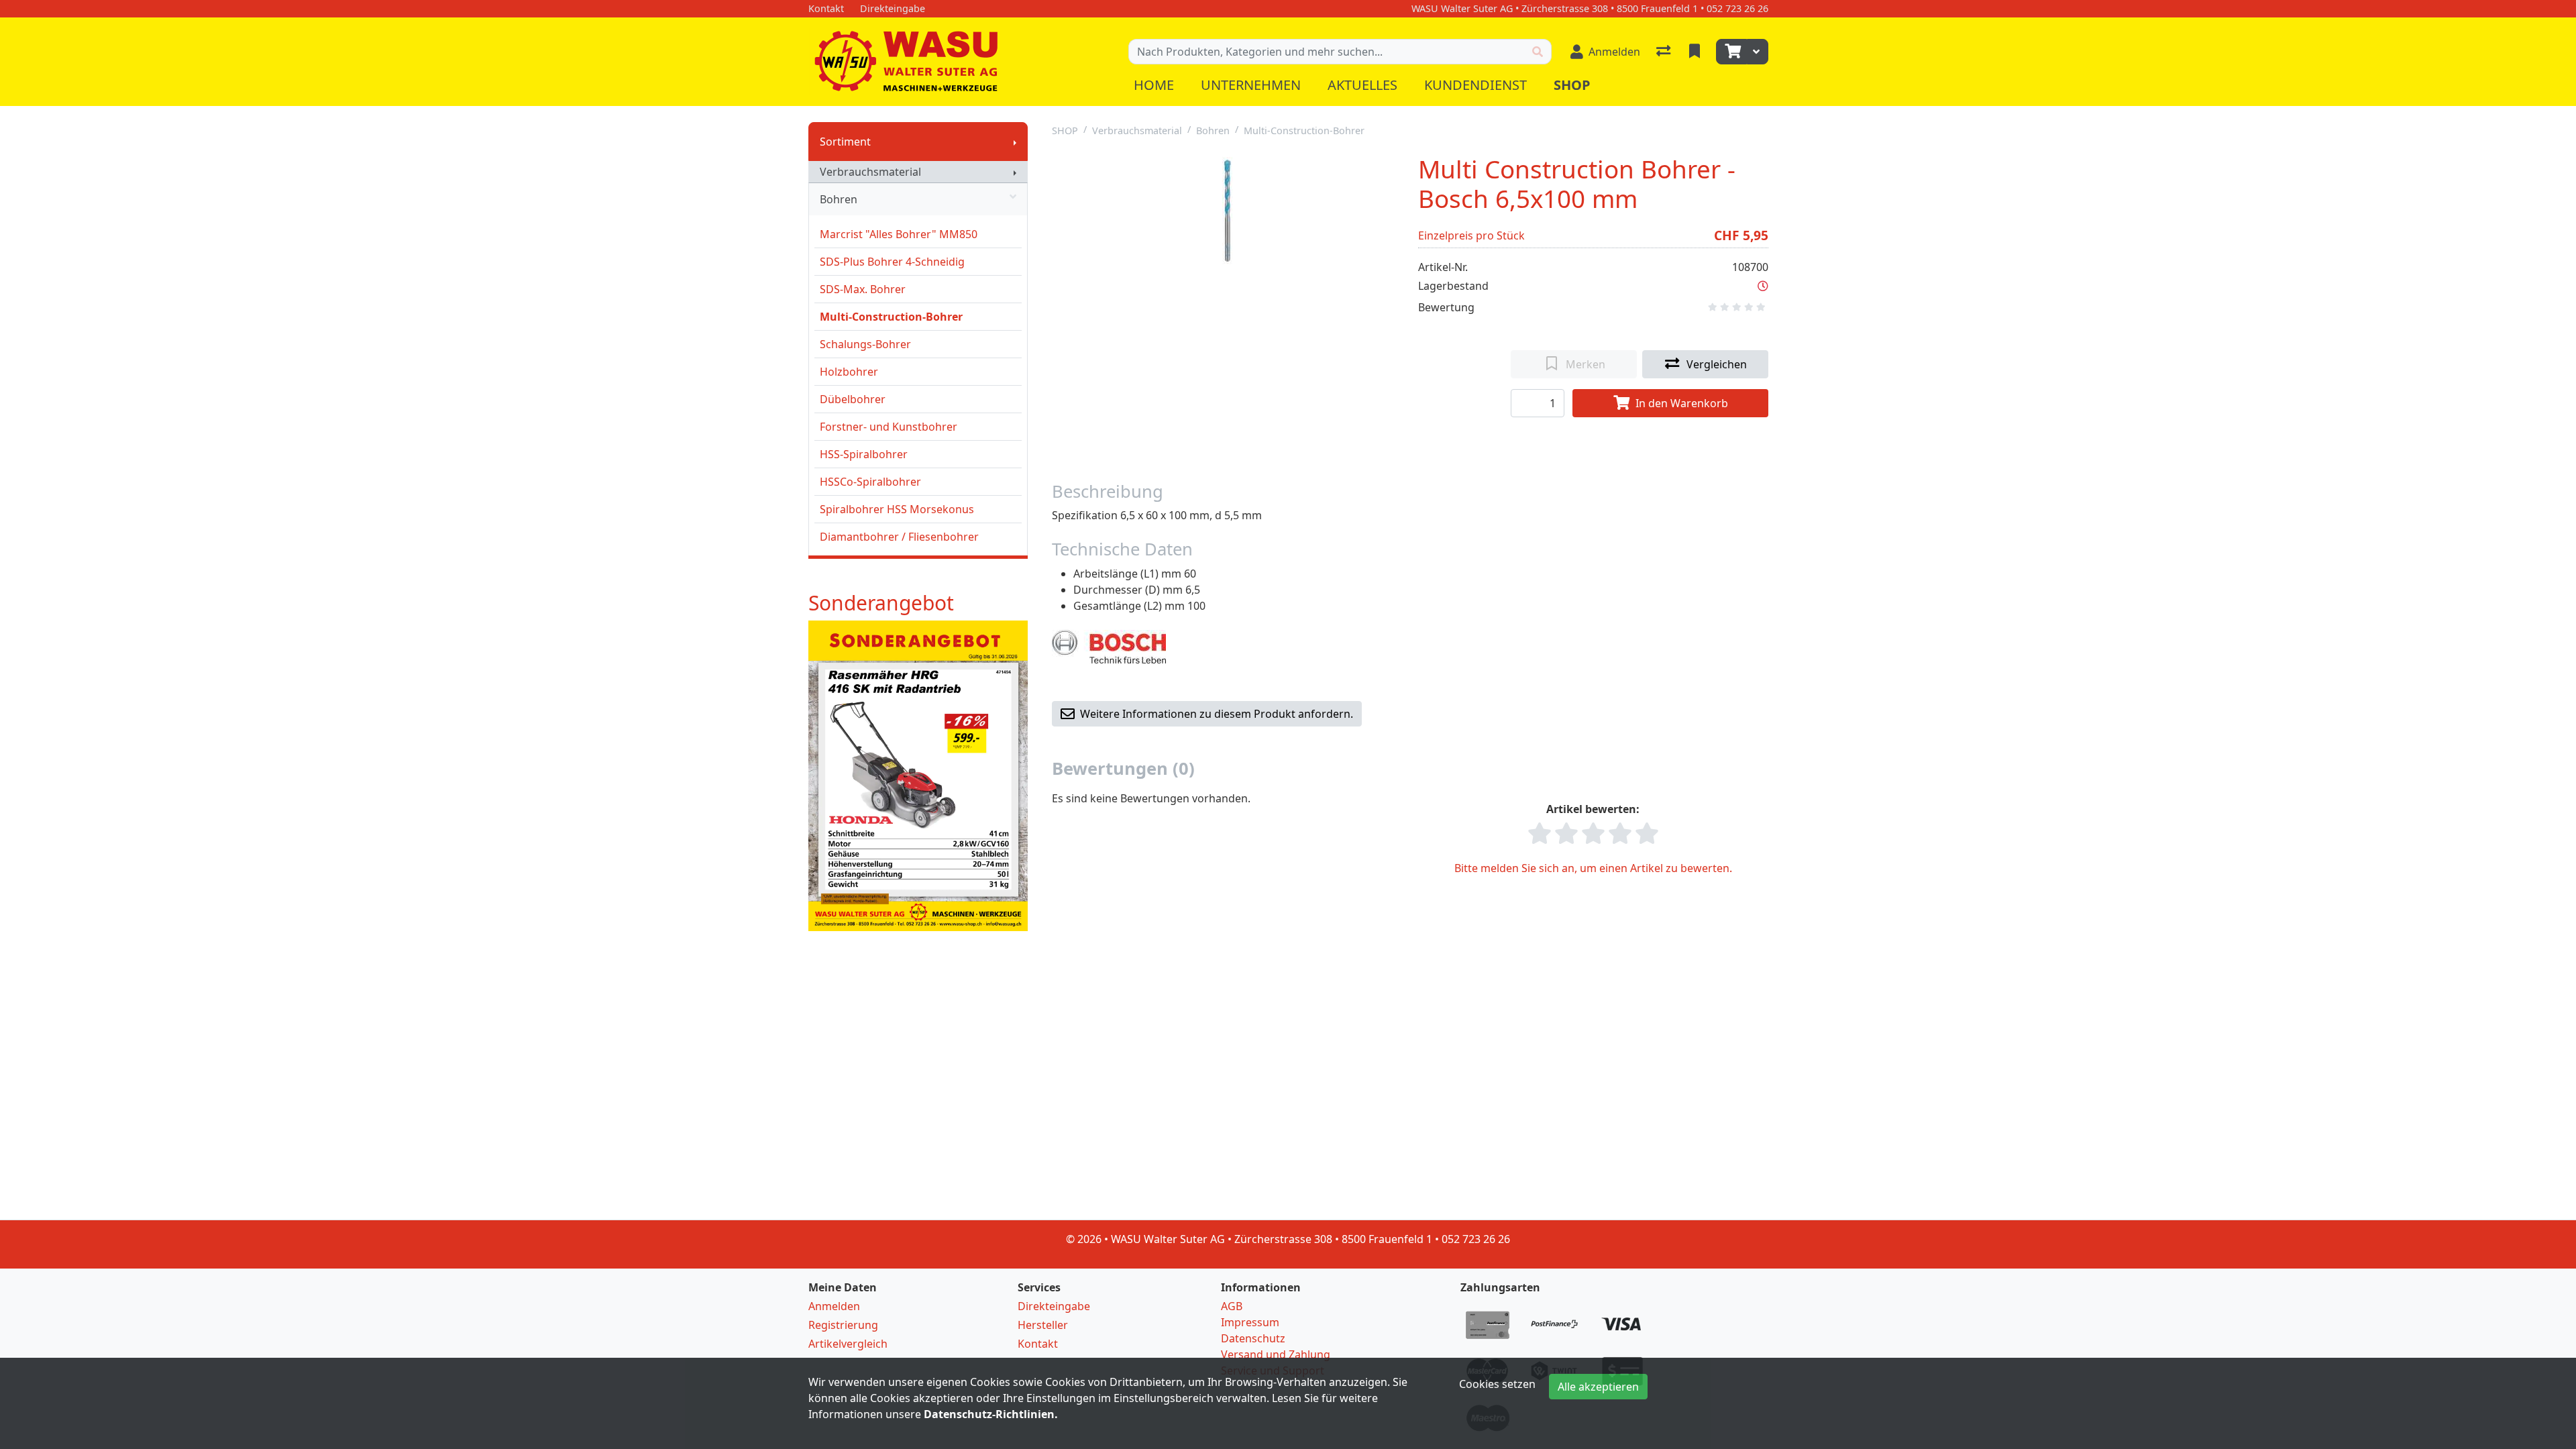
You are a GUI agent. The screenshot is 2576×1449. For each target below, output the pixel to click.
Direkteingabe (1054, 1306)
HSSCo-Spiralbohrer (870, 482)
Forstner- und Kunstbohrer (889, 427)
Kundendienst (1475, 85)
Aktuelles (1362, 85)
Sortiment (845, 142)
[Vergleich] (1665, 52)
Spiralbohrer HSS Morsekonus (897, 509)
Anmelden (834, 1306)
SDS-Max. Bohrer (863, 289)
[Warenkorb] (1731, 52)
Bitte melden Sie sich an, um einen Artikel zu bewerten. (1593, 868)
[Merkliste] (1696, 52)
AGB (1232, 1306)
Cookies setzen (1497, 1384)
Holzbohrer (849, 372)
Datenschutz (1253, 1338)
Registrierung (843, 1325)
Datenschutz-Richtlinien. (991, 1414)
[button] (1763, 286)
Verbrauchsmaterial (870, 172)
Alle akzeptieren (1598, 1387)
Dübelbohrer (853, 399)
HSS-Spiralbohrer (864, 454)
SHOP (1065, 130)
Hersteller (1043, 1325)
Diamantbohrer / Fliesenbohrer (899, 537)
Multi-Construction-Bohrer (891, 317)
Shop (1572, 85)
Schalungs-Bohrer (865, 344)
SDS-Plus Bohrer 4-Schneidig (892, 262)
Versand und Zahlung (1276, 1354)
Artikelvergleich (848, 1344)
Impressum (1250, 1322)
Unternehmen (1251, 85)
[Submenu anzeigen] (1015, 142)
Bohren (839, 199)
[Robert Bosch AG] (1109, 645)
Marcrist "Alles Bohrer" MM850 (899, 234)
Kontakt (1038, 1344)
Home (1154, 85)
